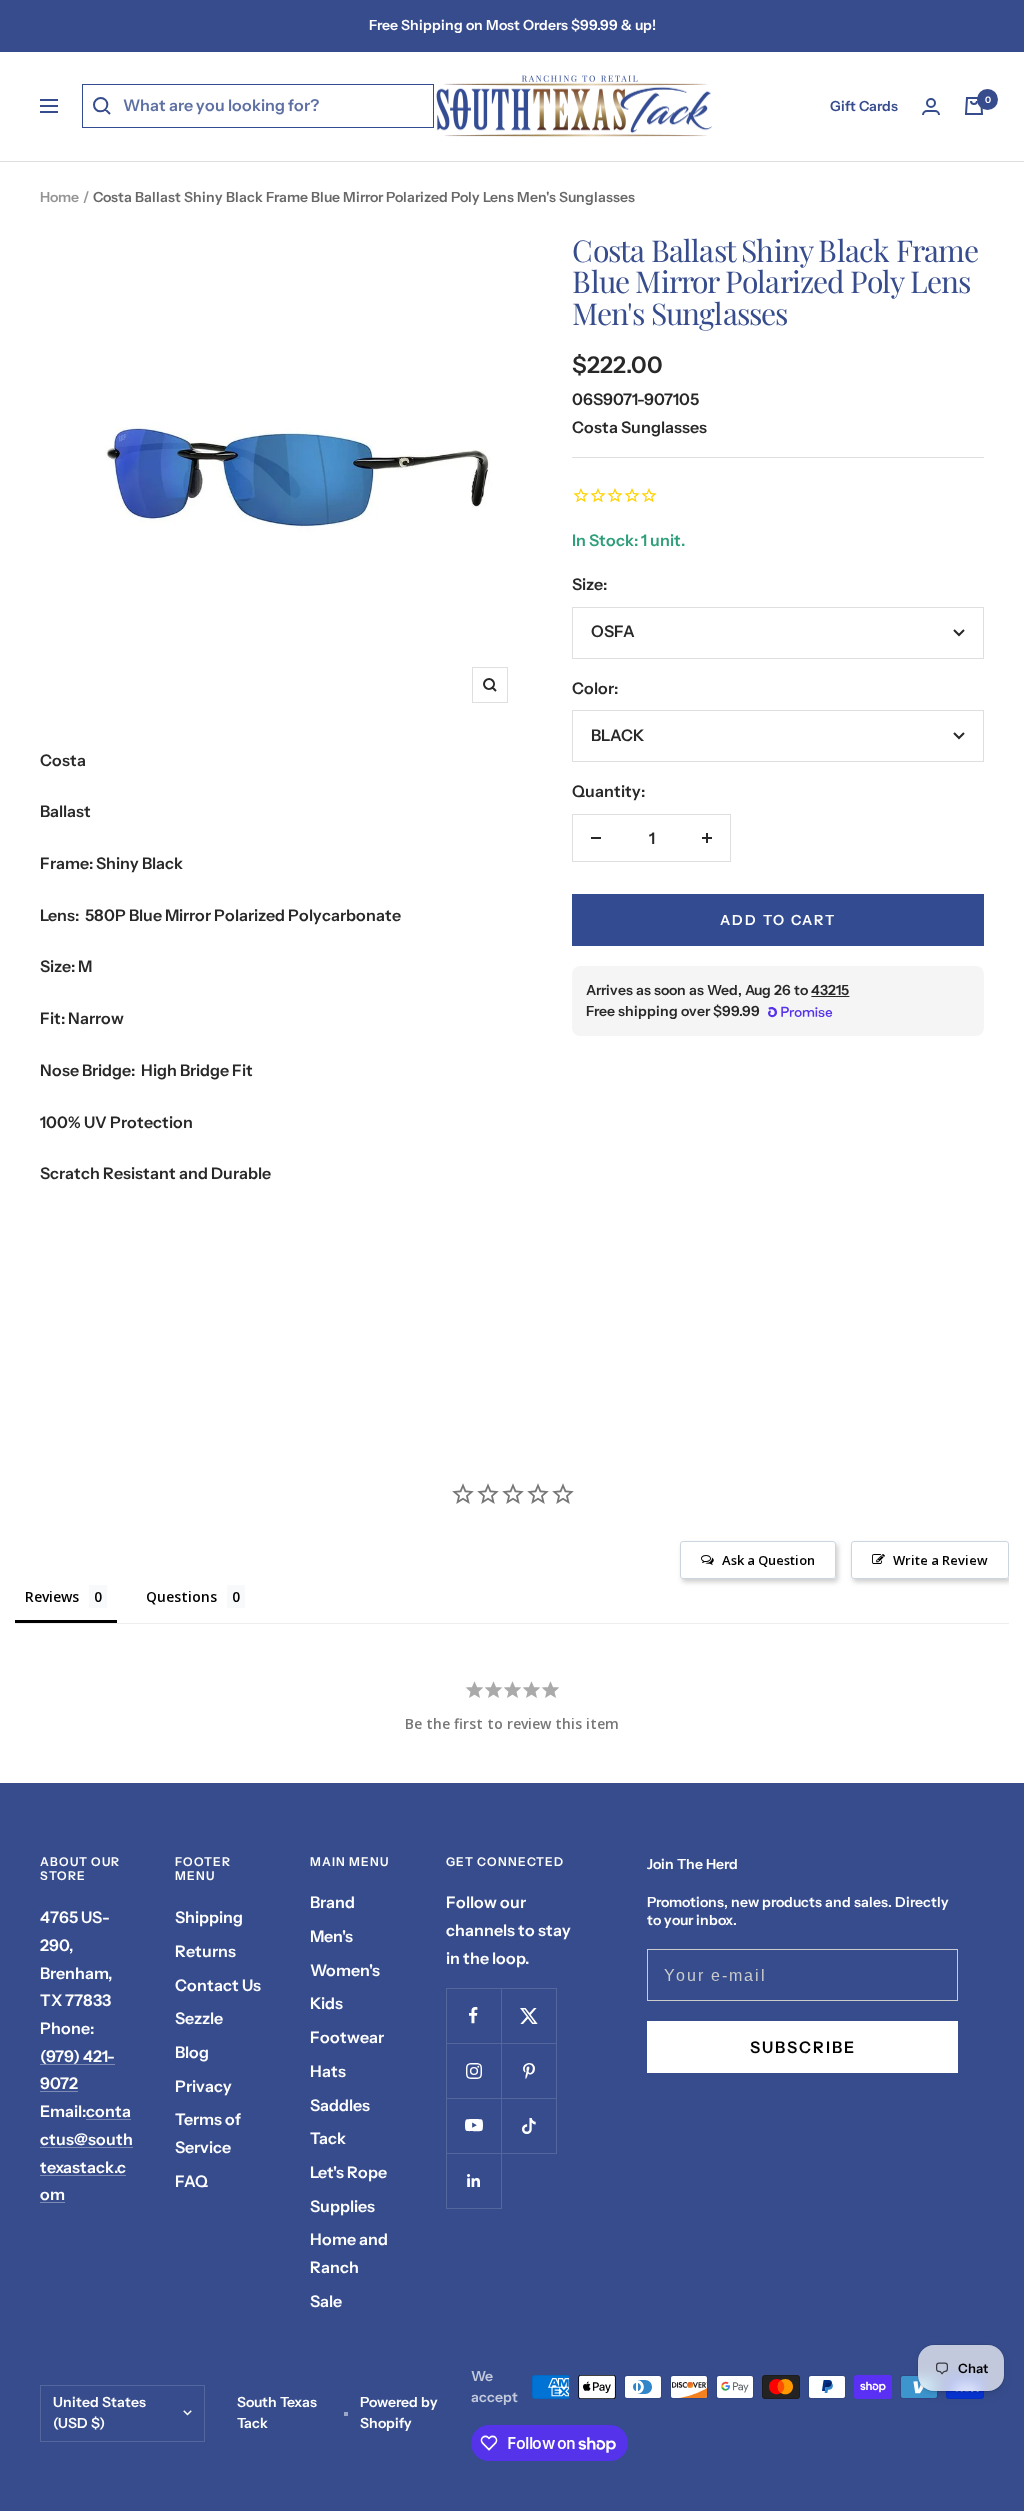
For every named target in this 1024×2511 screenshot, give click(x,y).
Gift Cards (864, 106)
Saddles (340, 2105)
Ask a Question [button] (768, 1560)
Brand (332, 1902)
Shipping (209, 1917)
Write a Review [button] (940, 1560)
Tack (328, 2138)
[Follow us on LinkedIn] (473, 2180)
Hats (328, 2071)
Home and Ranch (349, 2253)
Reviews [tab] (52, 1596)
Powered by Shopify (399, 2413)
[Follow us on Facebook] (473, 2015)
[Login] (931, 106)
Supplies (342, 2206)
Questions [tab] (181, 1596)
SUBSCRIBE (803, 2047)
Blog (192, 2052)
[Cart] (974, 106)
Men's (331, 1936)
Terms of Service (208, 2133)
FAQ (191, 2181)
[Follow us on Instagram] (473, 2070)
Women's (345, 1970)
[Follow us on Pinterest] (528, 2070)
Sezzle (199, 2018)
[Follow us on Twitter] (528, 2015)
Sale (326, 2301)
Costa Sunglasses (639, 427)
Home (59, 197)
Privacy (203, 2086)
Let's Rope (348, 2172)
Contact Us (218, 1985)
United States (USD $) (99, 2413)
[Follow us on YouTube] (473, 2125)
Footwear (347, 2037)
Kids (326, 2003)
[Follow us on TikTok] (528, 2125)
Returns (205, 1951)
